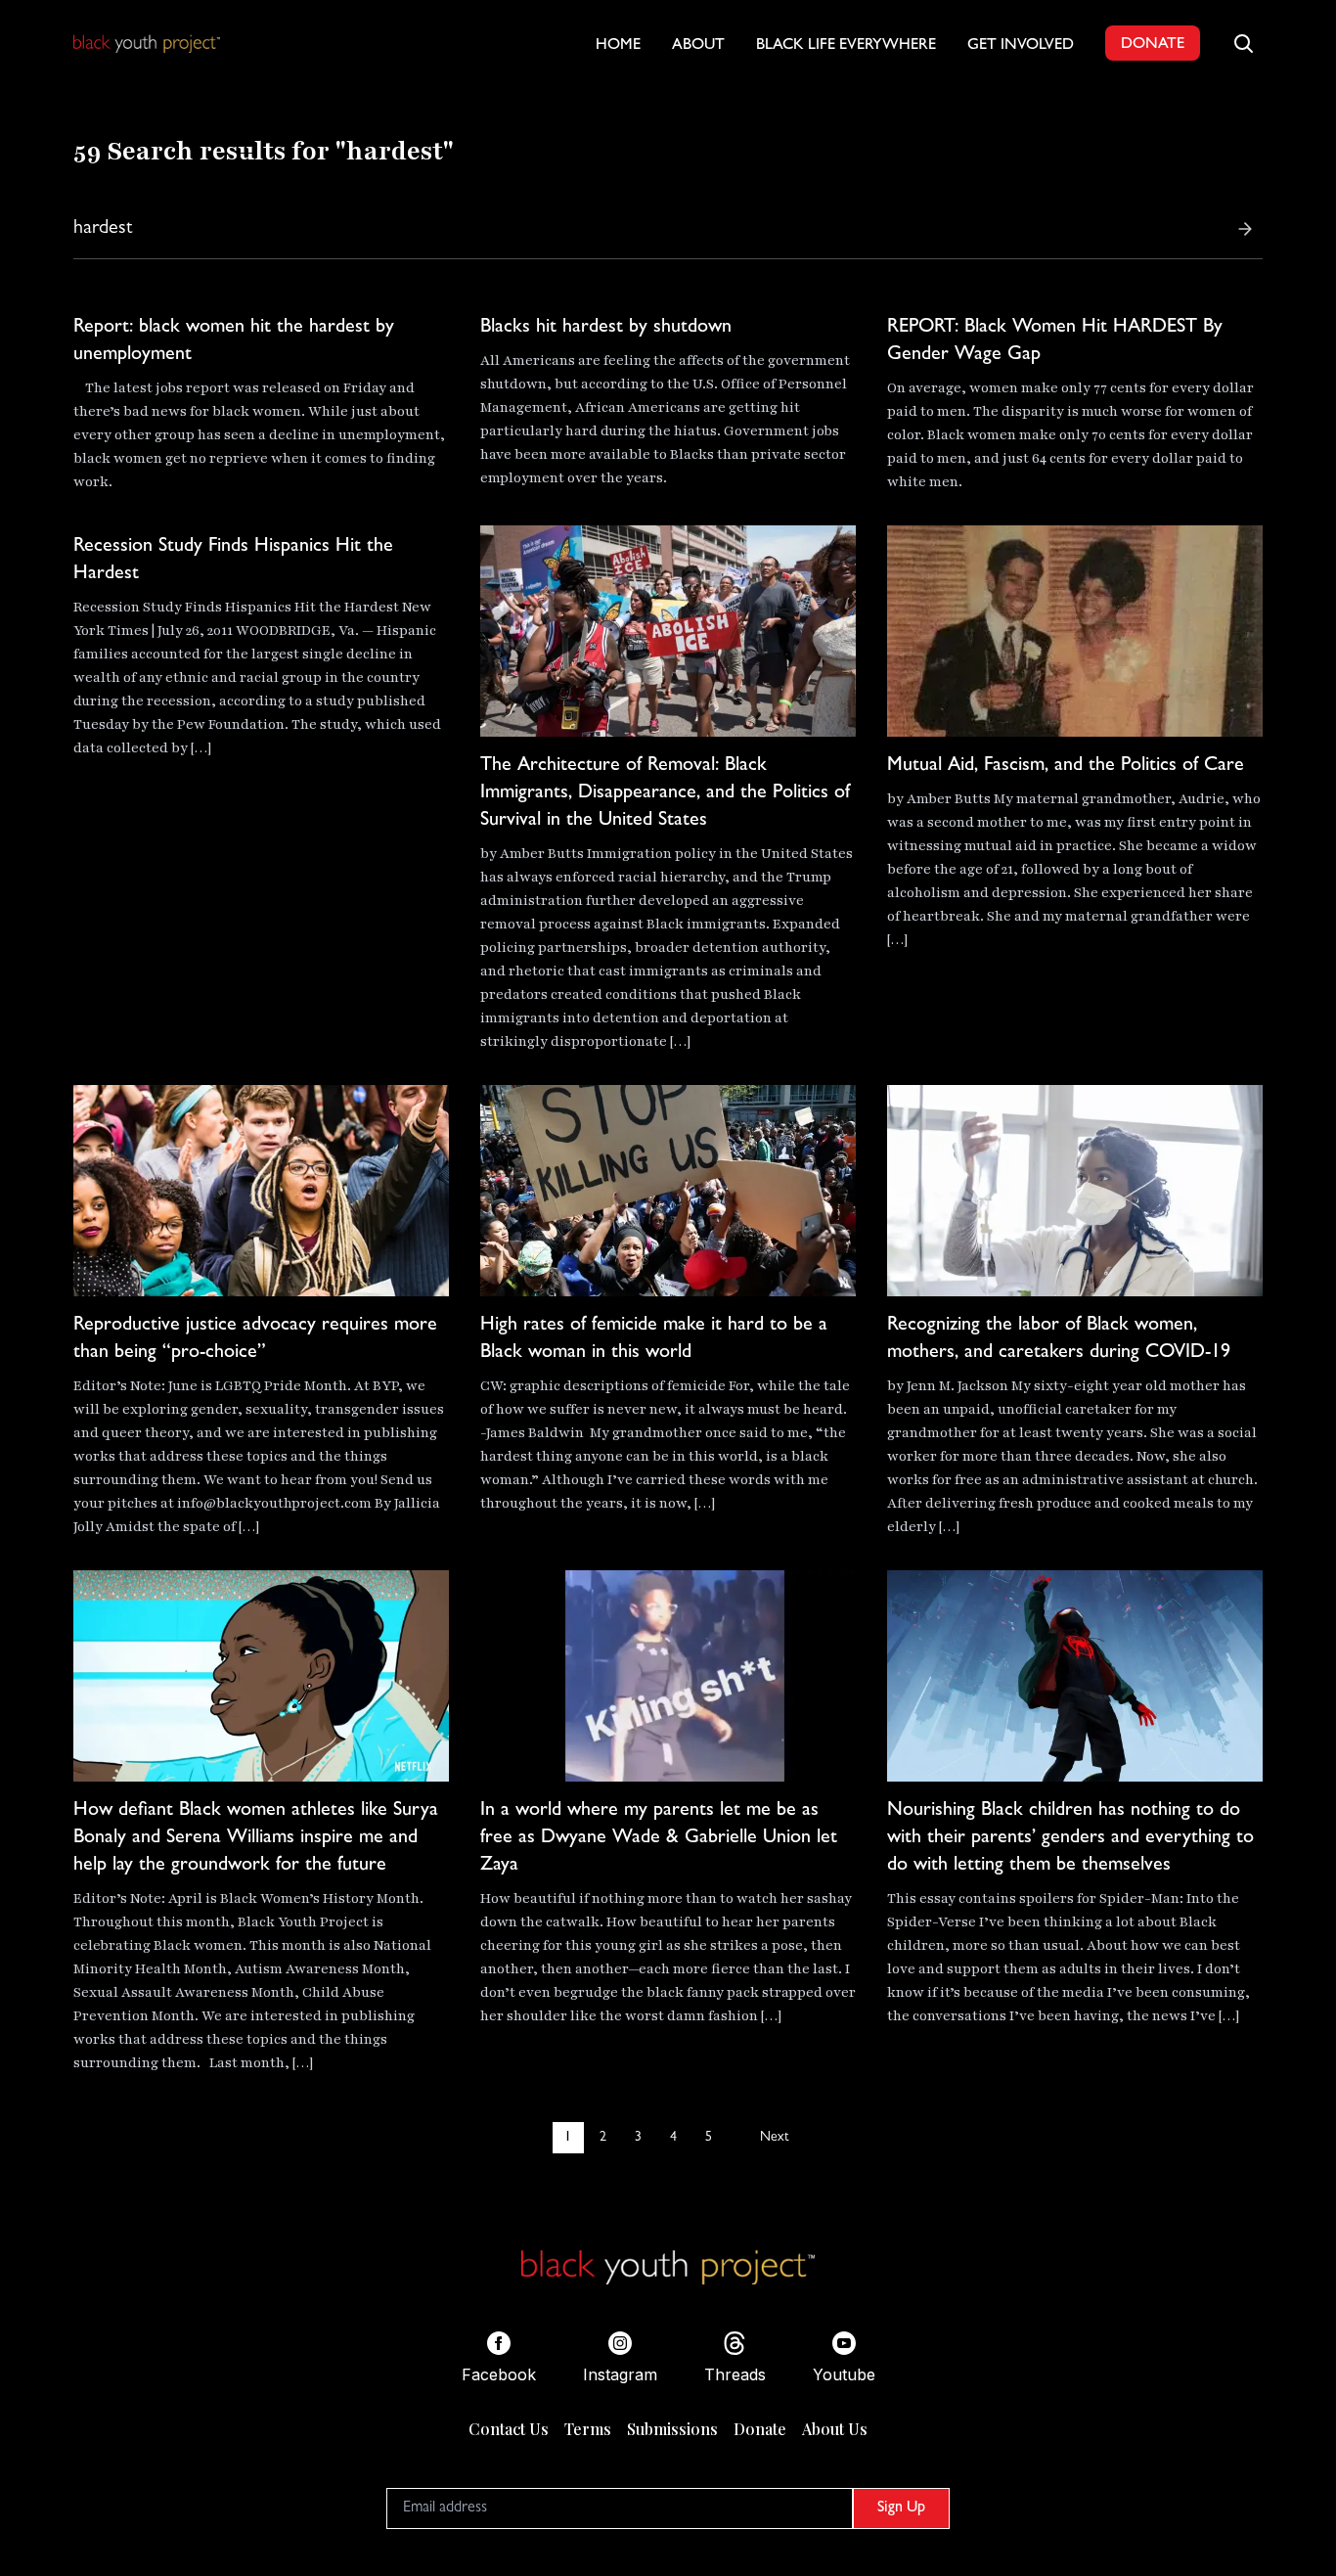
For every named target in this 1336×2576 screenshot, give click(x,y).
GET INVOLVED (1021, 46)
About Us (835, 2429)
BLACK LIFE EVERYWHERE (846, 46)
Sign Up (901, 2508)
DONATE (1153, 45)
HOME (618, 46)
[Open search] (1243, 43)
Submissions (672, 2429)
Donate (760, 2429)
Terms (588, 2429)
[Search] (1245, 229)
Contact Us (509, 2429)
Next (774, 2138)
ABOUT (698, 46)
